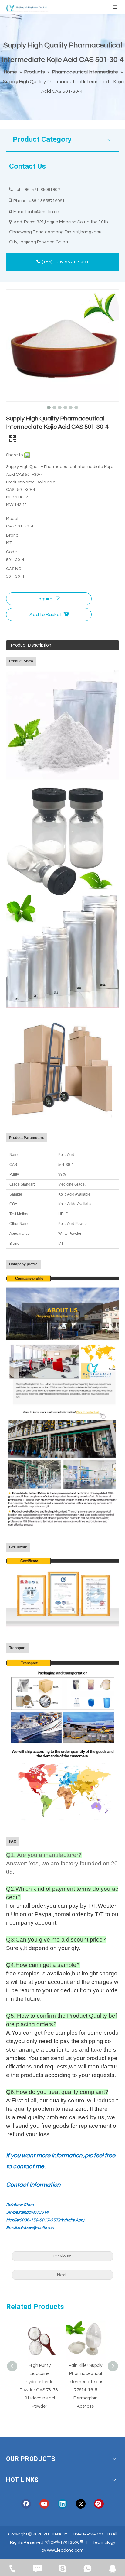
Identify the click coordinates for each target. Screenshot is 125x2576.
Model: (13, 519)
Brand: (13, 535)
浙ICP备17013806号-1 (67, 2542)
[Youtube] (44, 2504)
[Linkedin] (62, 2504)
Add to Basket (46, 615)
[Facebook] (26, 2504)
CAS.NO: (14, 569)
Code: (12, 552)
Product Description (31, 645)
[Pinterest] (99, 2504)
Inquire (45, 599)
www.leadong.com (65, 2550)
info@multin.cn (44, 212)
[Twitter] (81, 2504)
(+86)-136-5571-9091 (65, 262)
